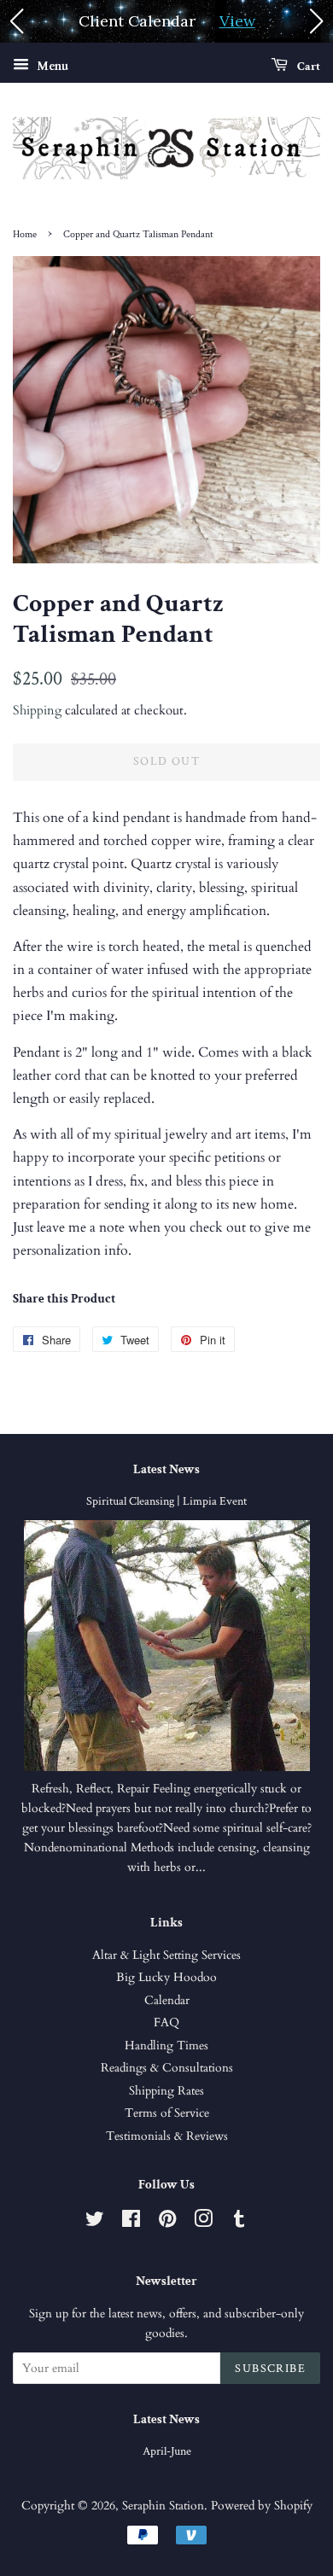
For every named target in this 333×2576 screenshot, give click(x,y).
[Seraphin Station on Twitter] (95, 2223)
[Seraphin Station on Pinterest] (167, 2223)
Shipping (37, 710)
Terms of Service (167, 2113)
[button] (16, 21)
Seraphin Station (163, 2506)
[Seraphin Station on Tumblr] (239, 2223)
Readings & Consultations (167, 2068)
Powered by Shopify (262, 2506)
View (237, 21)
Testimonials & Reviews (167, 2136)
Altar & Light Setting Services (166, 1955)
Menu (51, 66)
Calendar (167, 2001)
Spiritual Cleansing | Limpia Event (166, 1501)
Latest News (166, 1469)
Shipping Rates (166, 2091)
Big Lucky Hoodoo (166, 1978)
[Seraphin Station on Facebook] (131, 2223)
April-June (167, 2451)
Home (25, 234)
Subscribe (270, 2369)
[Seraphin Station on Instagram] (203, 2223)
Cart (307, 67)
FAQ (166, 2023)
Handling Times (166, 2046)
